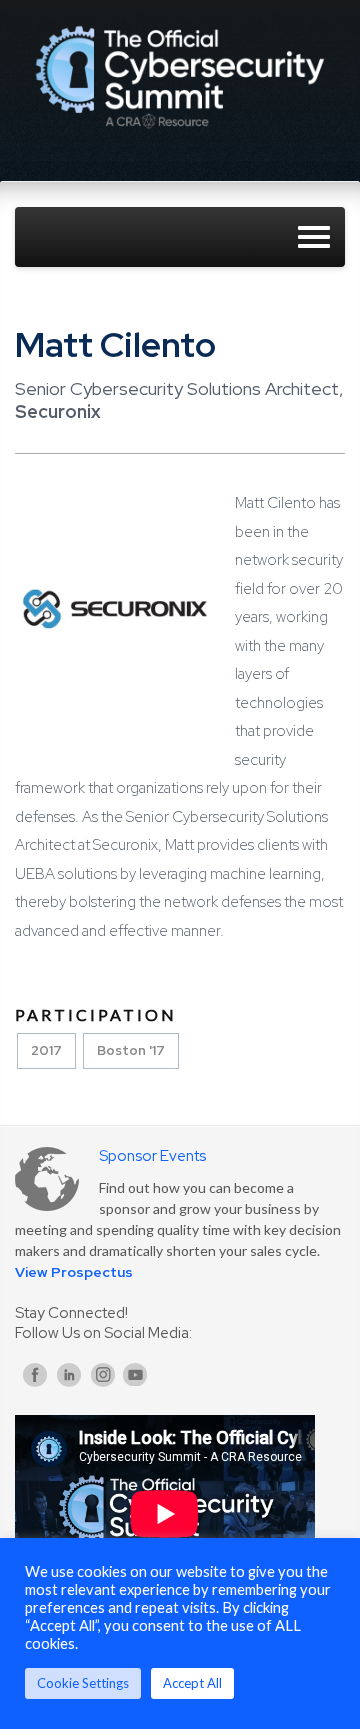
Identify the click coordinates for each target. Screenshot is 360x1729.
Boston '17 (131, 1050)
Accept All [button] (192, 1683)
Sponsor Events (152, 1156)
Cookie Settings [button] (83, 1683)
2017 (46, 1050)
